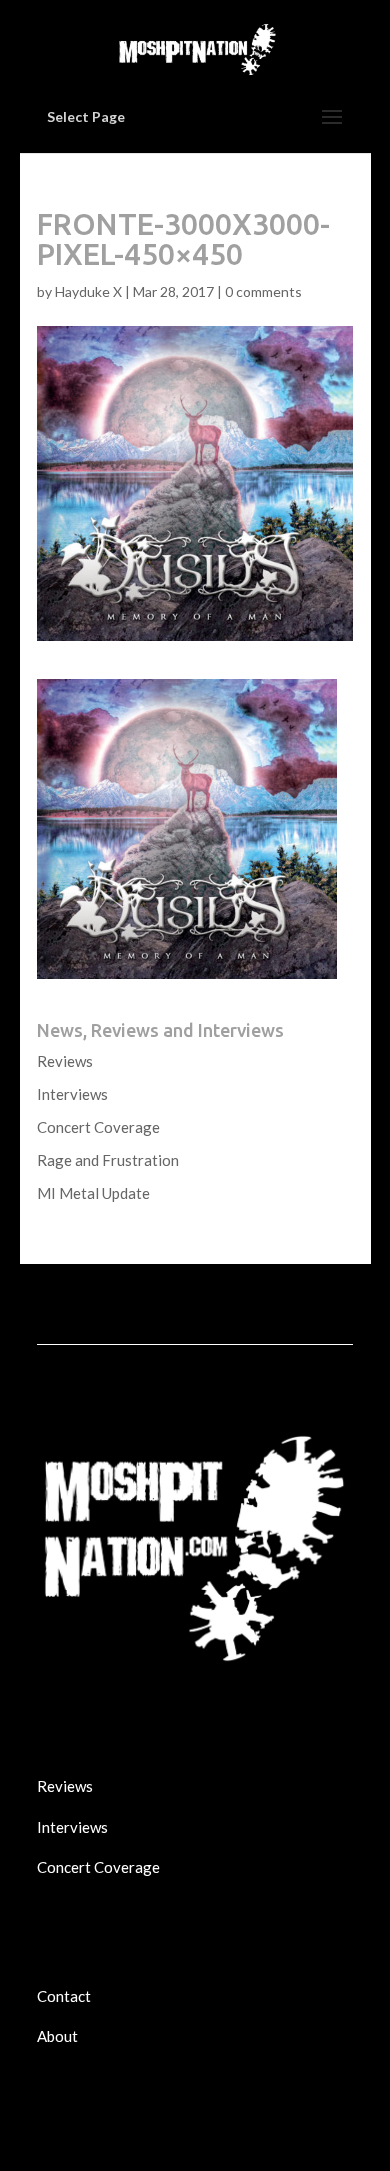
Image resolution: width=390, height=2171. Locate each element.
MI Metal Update (93, 1193)
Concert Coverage (98, 1127)
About (57, 2036)
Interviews (72, 1094)
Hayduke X (88, 291)
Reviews (65, 1061)
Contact (64, 1996)
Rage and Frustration (108, 1160)
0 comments (263, 291)
